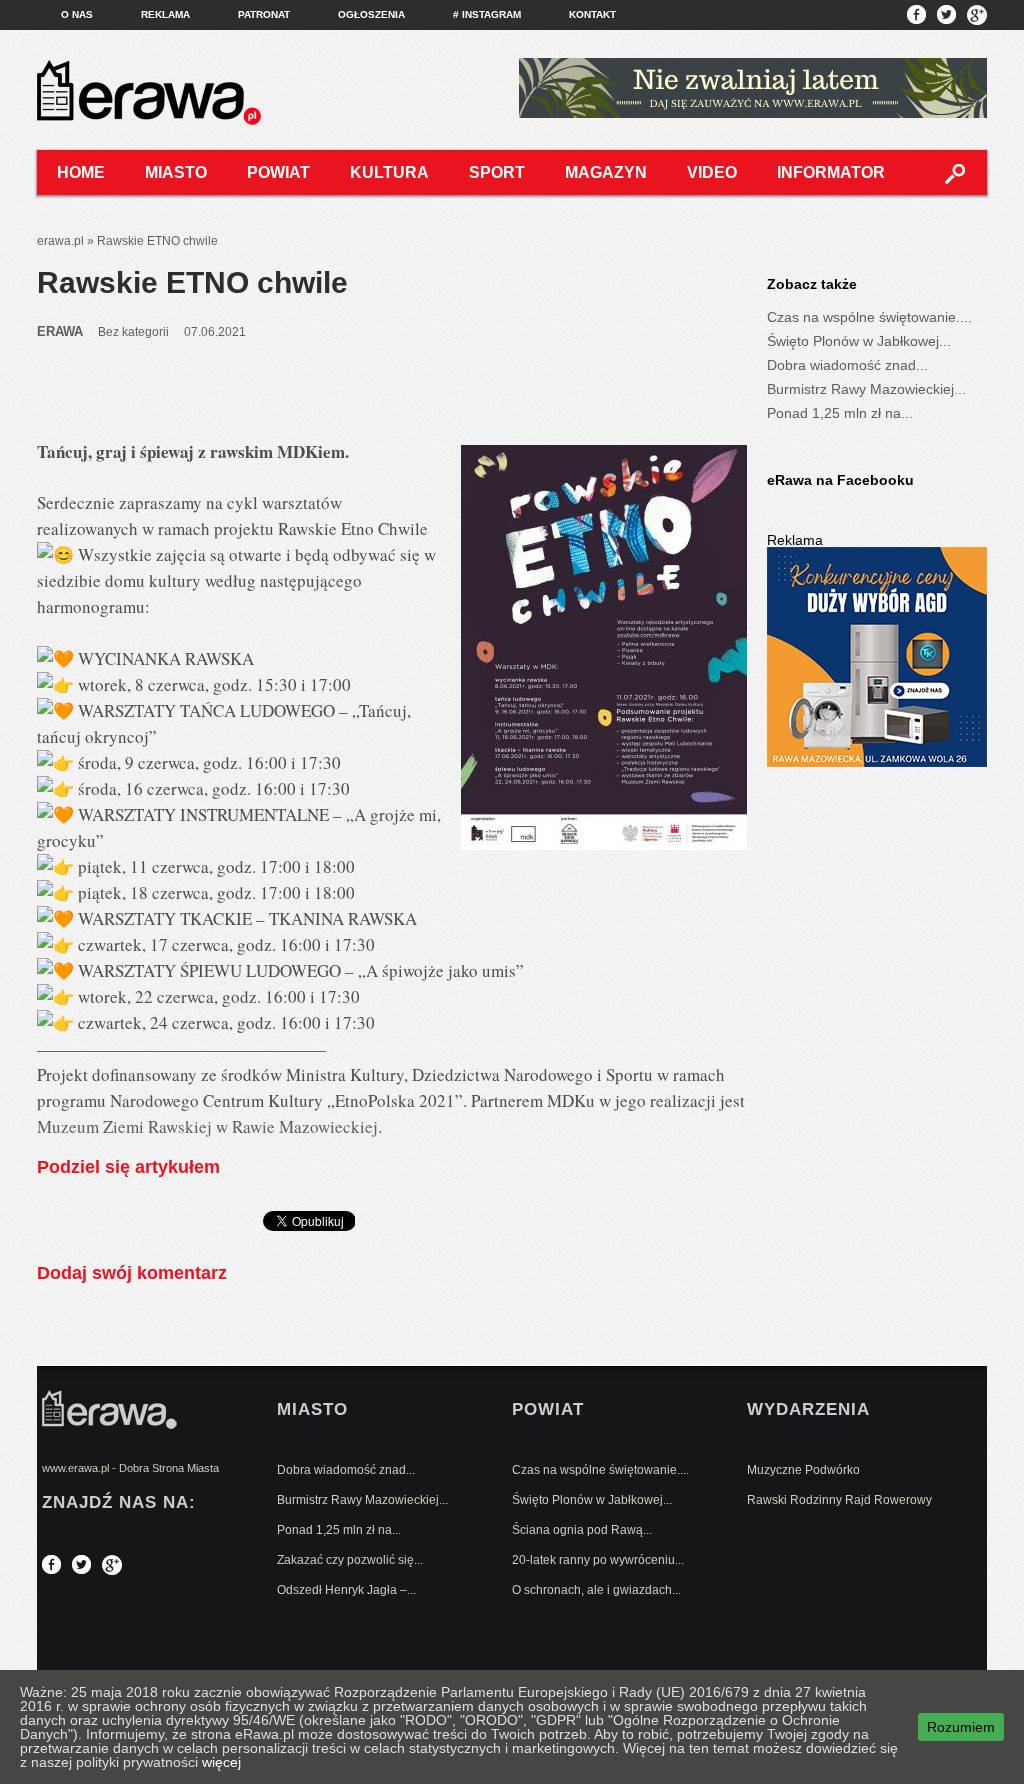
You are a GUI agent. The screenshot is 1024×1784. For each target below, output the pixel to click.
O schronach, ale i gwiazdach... (596, 1590)
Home (81, 172)
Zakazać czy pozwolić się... (350, 1560)
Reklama (165, 14)
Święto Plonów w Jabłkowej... (859, 341)
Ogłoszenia (371, 14)
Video (712, 172)
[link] (207, 1126)
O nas (77, 14)
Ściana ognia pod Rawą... (582, 1530)
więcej (221, 1762)
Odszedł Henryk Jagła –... (346, 1590)
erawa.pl (60, 241)
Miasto (176, 172)
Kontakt (592, 14)
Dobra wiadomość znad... (847, 365)
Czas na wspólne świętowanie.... (869, 317)
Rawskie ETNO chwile (192, 282)
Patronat (264, 14)
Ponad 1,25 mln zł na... (840, 413)
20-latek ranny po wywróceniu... (598, 1560)
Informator (831, 172)
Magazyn (606, 172)
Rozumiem (961, 1727)
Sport (497, 172)
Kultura (389, 172)
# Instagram (487, 14)
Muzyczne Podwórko (803, 1470)
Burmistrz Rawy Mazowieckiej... (866, 389)
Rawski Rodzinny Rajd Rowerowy (839, 1500)
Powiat (278, 172)
